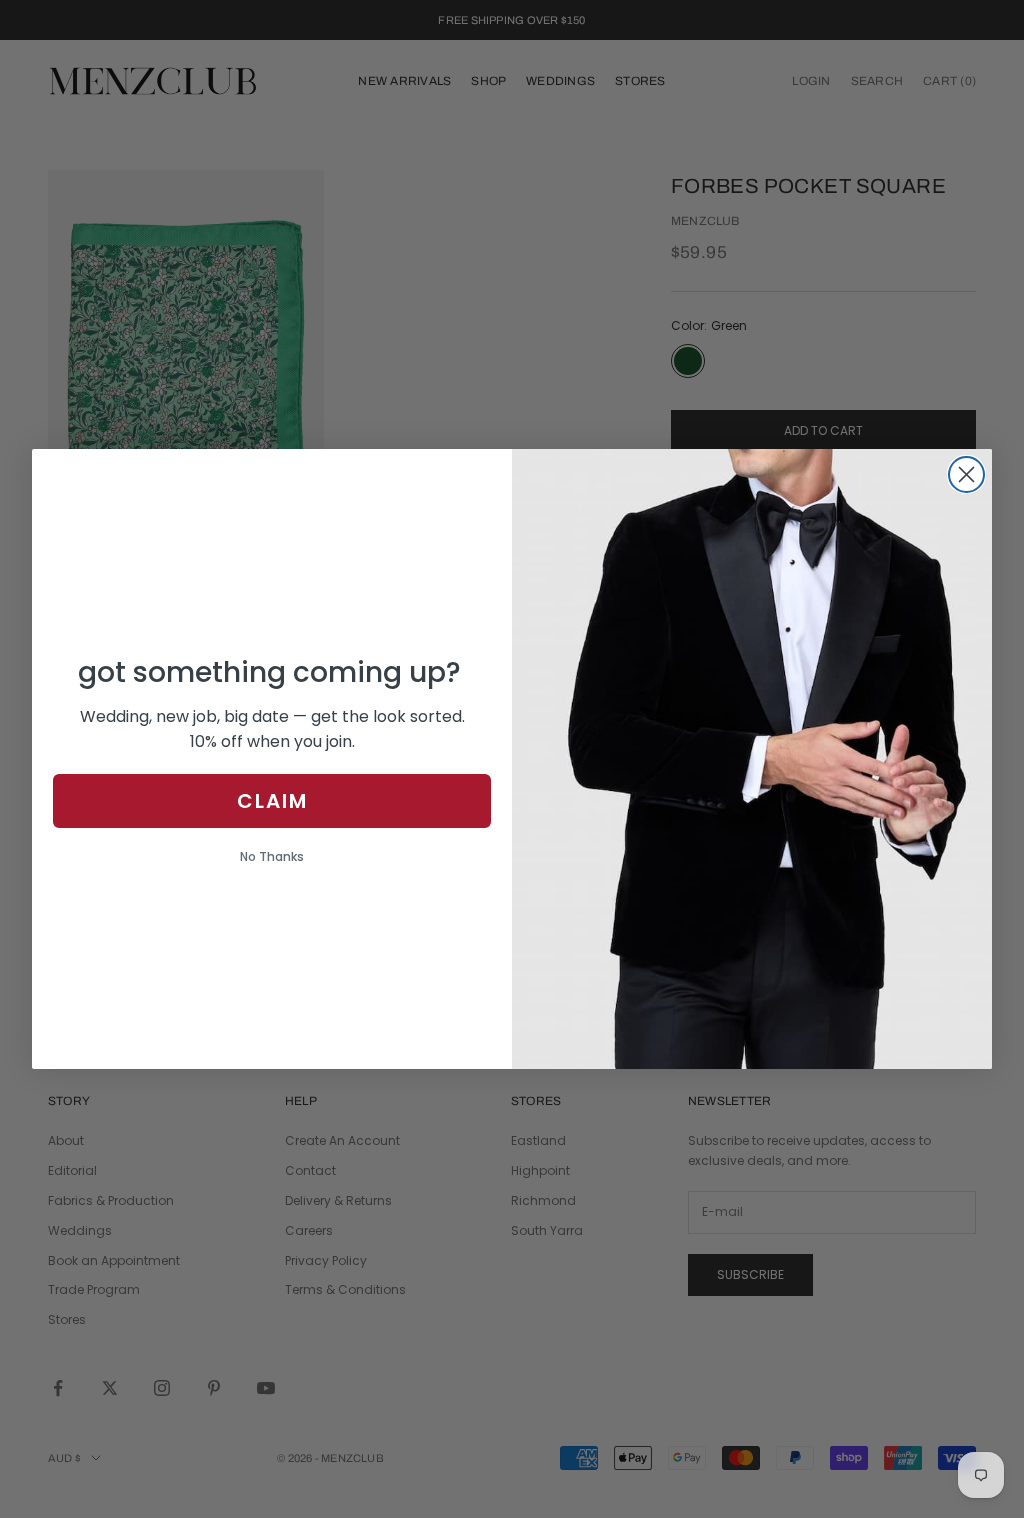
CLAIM (272, 801)
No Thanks (272, 856)
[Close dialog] (966, 474)
